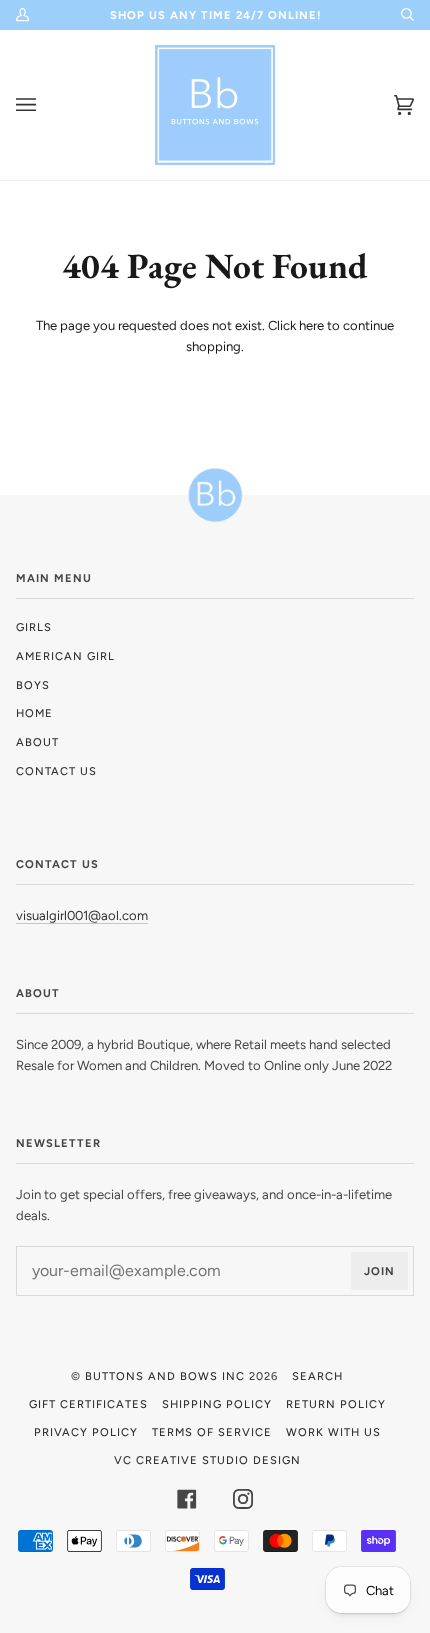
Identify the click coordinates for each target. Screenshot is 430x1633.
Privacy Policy (86, 1432)
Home (34, 713)
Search (317, 1376)
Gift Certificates (88, 1404)
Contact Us (56, 771)
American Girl (65, 656)
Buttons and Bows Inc (165, 1376)
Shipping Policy (217, 1404)
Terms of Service (212, 1432)
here (311, 325)
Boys (33, 685)
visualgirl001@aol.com (82, 915)
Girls (34, 627)
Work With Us (333, 1432)
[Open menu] (46, 105)
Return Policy (336, 1404)
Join (379, 1271)
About (37, 742)
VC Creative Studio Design (207, 1460)
